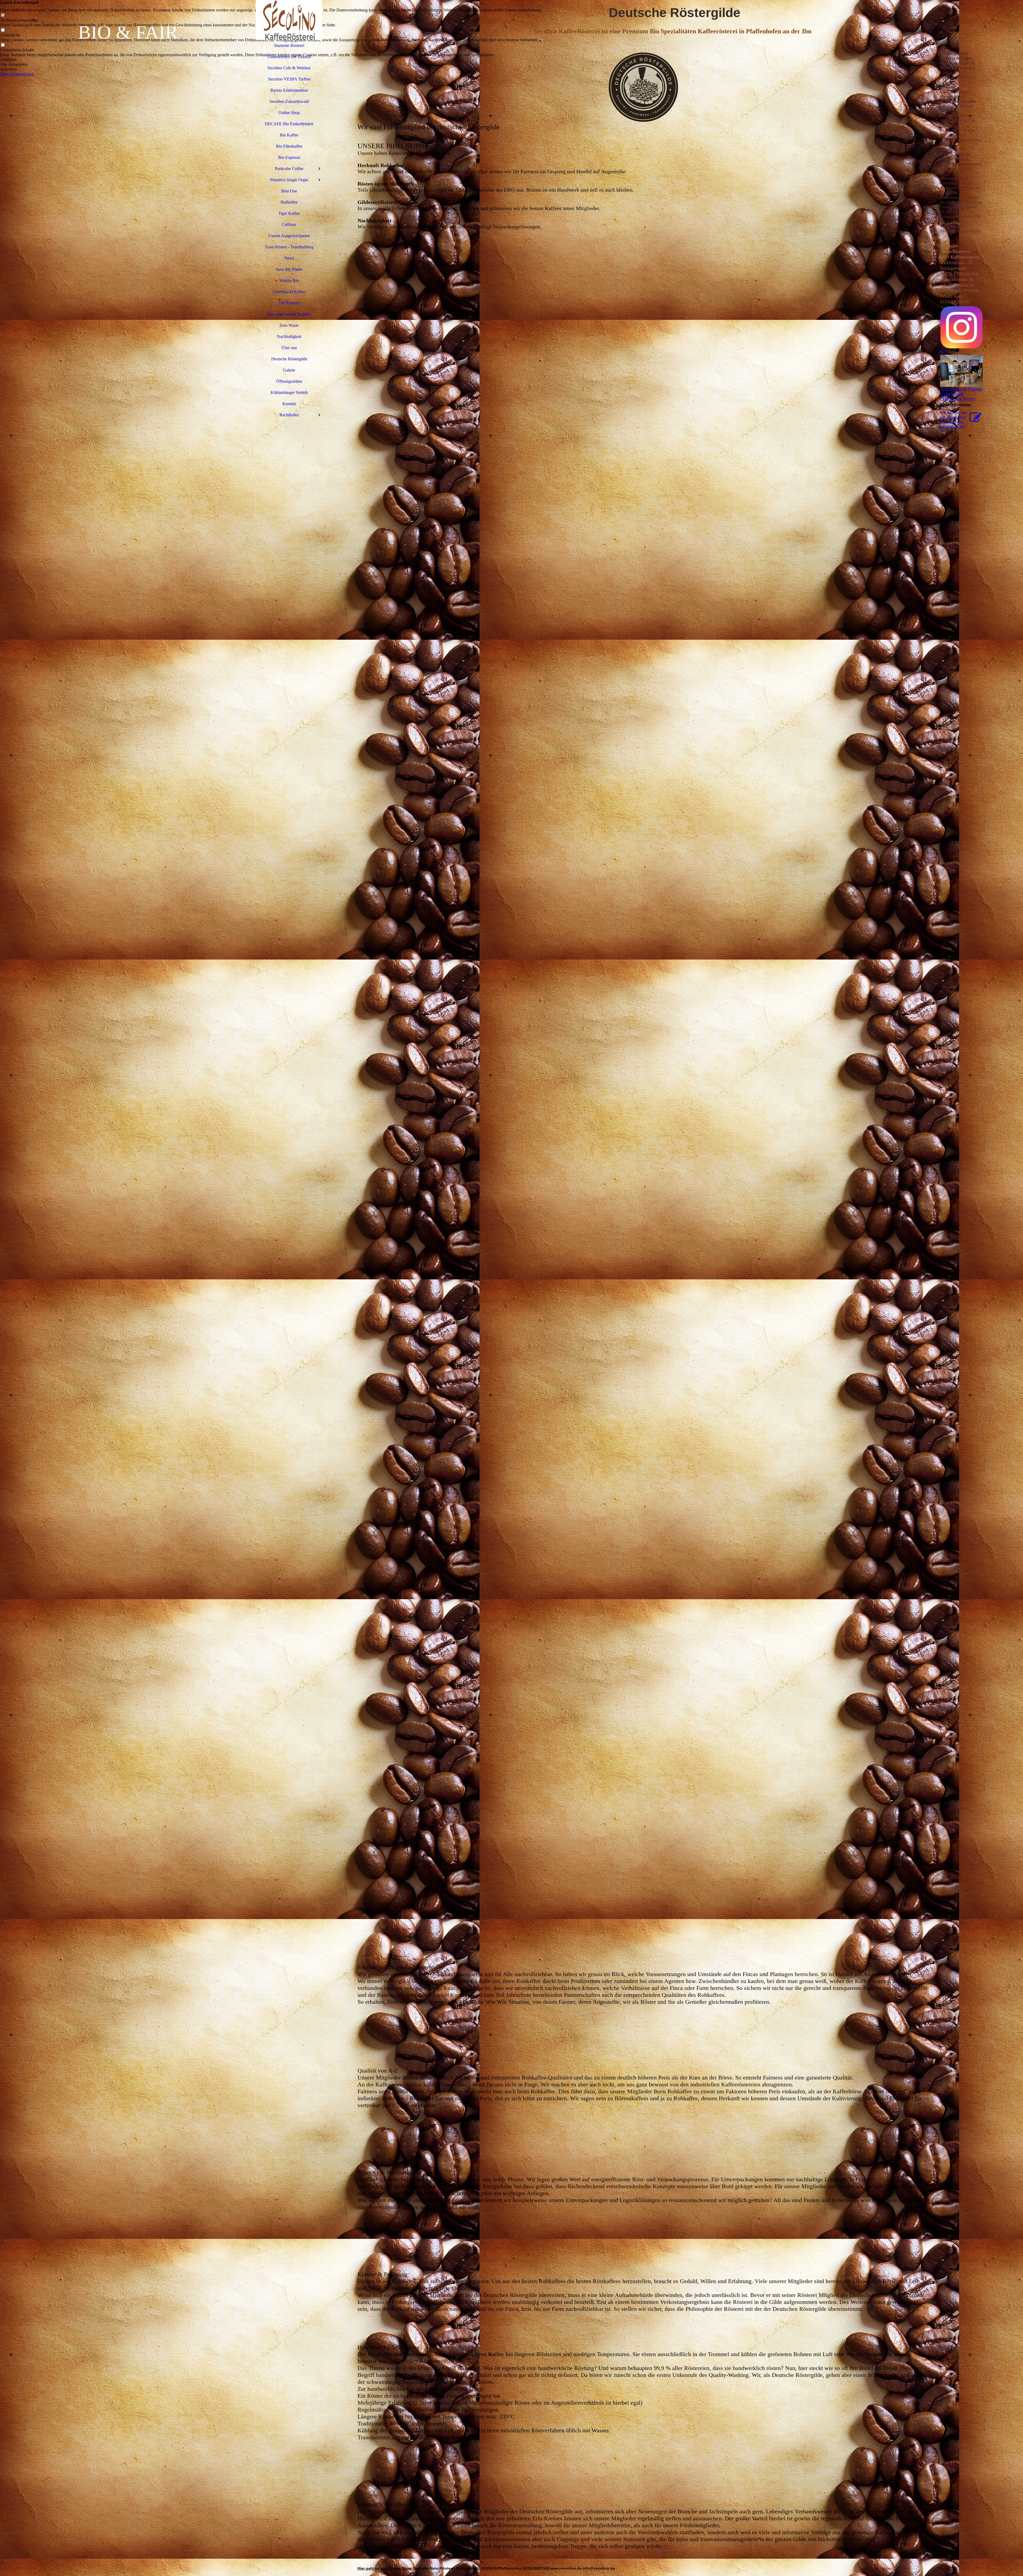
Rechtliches (289, 415)
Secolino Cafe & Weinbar (289, 68)
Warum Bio (289, 281)
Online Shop (289, 113)
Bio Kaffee (289, 135)
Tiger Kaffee (289, 213)
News (289, 258)
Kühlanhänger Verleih (289, 392)
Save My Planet (289, 269)
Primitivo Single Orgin (289, 180)
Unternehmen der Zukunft (289, 57)
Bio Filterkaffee (289, 146)
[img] (128, 1288)
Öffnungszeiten (289, 381)
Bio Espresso (289, 157)
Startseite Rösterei (289, 45)
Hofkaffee (289, 202)
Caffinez (289, 225)
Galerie (289, 370)
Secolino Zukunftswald (289, 101)
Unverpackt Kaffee (289, 292)
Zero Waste (289, 325)
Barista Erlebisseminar (289, 90)
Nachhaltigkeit (289, 336)
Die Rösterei (289, 303)
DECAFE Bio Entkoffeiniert (289, 124)
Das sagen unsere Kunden (289, 314)
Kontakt (289, 404)
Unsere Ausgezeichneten (289, 236)
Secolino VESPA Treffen (289, 79)
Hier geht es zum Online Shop (385, 2568)
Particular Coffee (289, 169)
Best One (289, 191)
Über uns (289, 348)
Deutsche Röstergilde (289, 359)
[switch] (3, 15)
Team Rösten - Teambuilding (289, 247)
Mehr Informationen (17, 74)
